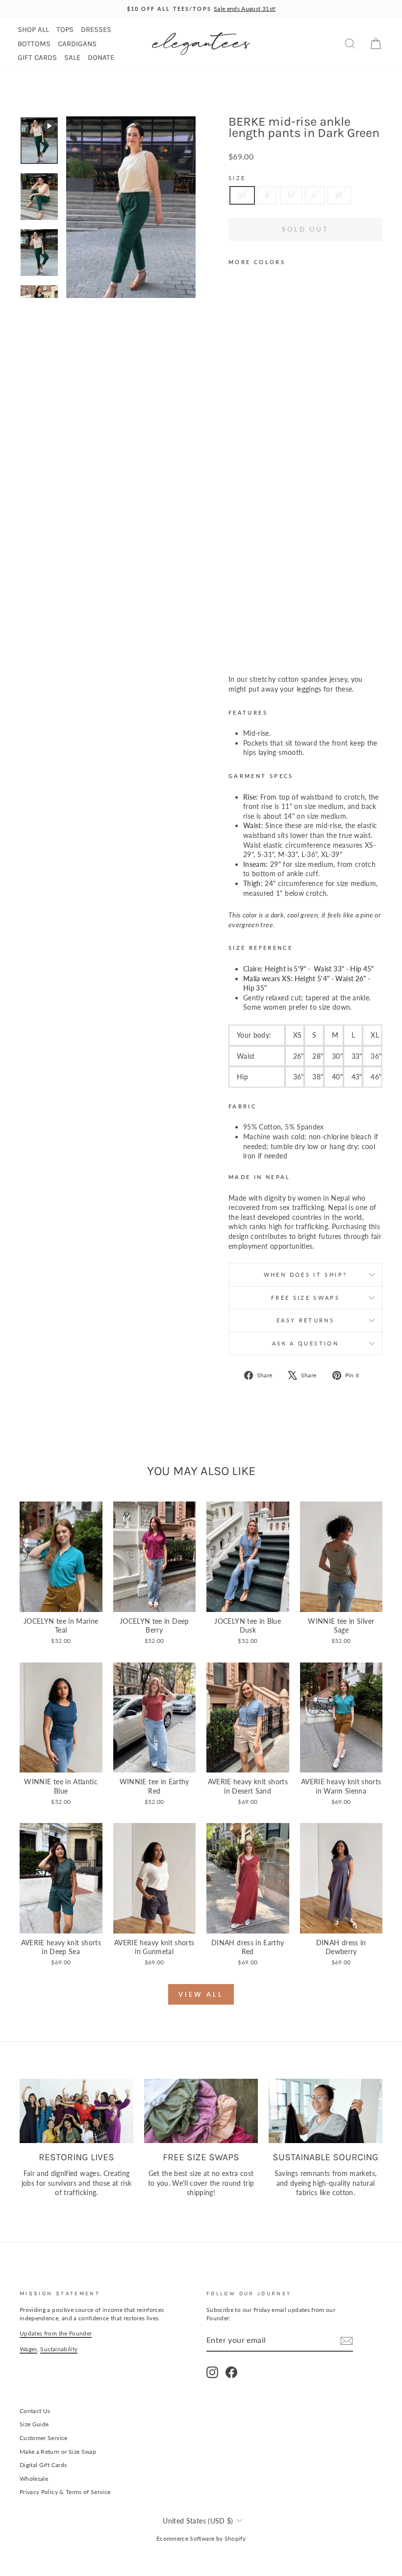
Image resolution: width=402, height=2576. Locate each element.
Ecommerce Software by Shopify (201, 2538)
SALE (72, 57)
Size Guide (34, 2424)
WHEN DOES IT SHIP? (305, 1275)
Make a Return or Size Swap (58, 2452)
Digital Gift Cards (43, 2465)
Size (237, 178)
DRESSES (96, 29)
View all (201, 1994)
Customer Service (44, 2438)
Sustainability (59, 2349)
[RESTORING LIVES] (76, 2111)
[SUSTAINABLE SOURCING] (326, 2111)
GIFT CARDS (37, 57)
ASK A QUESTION (305, 1343)
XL (339, 195)
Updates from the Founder (56, 2333)
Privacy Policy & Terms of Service (65, 2492)
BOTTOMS (34, 44)
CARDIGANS (77, 44)
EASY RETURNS (305, 1320)
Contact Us (35, 2411)
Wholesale (34, 2479)
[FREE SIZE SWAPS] (201, 2111)
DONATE (101, 57)
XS (242, 195)
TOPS (65, 29)
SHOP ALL (33, 29)
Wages (28, 2349)
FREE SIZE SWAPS (305, 1298)
